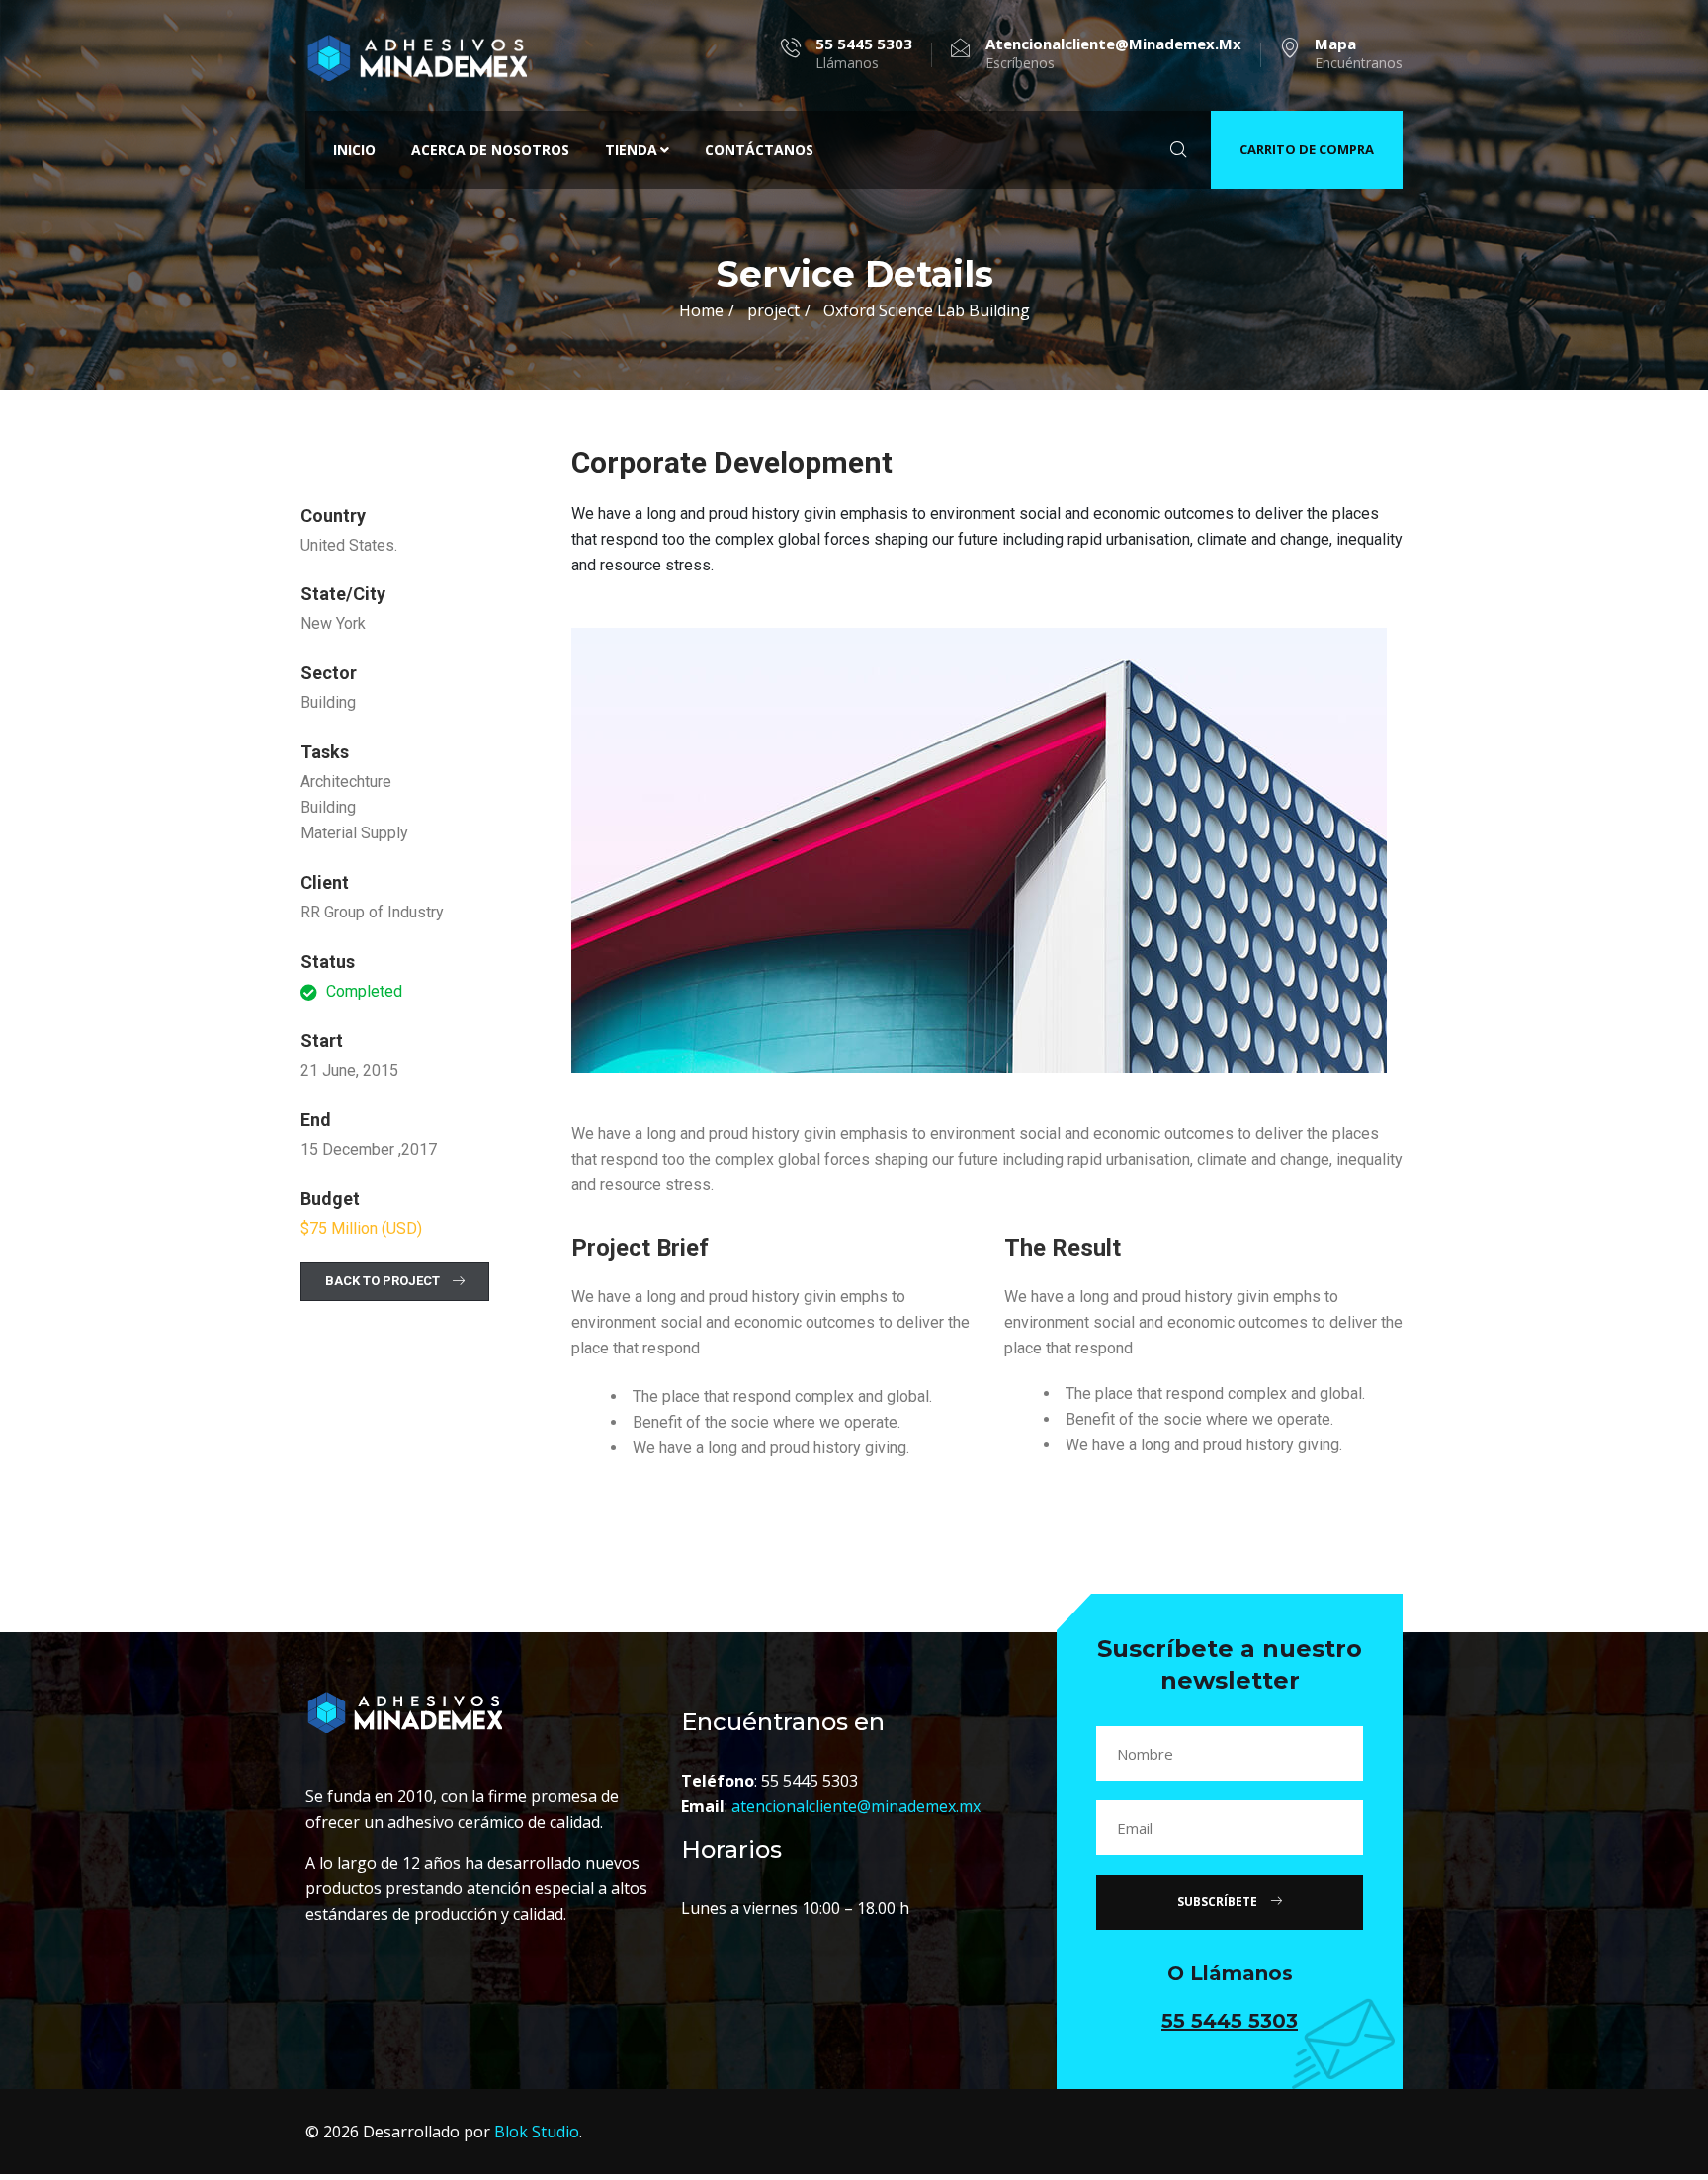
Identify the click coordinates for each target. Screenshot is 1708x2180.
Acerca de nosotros (490, 150)
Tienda (631, 150)
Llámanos (864, 53)
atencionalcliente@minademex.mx (856, 1806)
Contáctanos (759, 150)
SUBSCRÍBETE (1219, 1902)
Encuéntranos (1359, 53)
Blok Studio (537, 2132)
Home (701, 310)
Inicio (354, 150)
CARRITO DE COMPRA (1307, 149)
